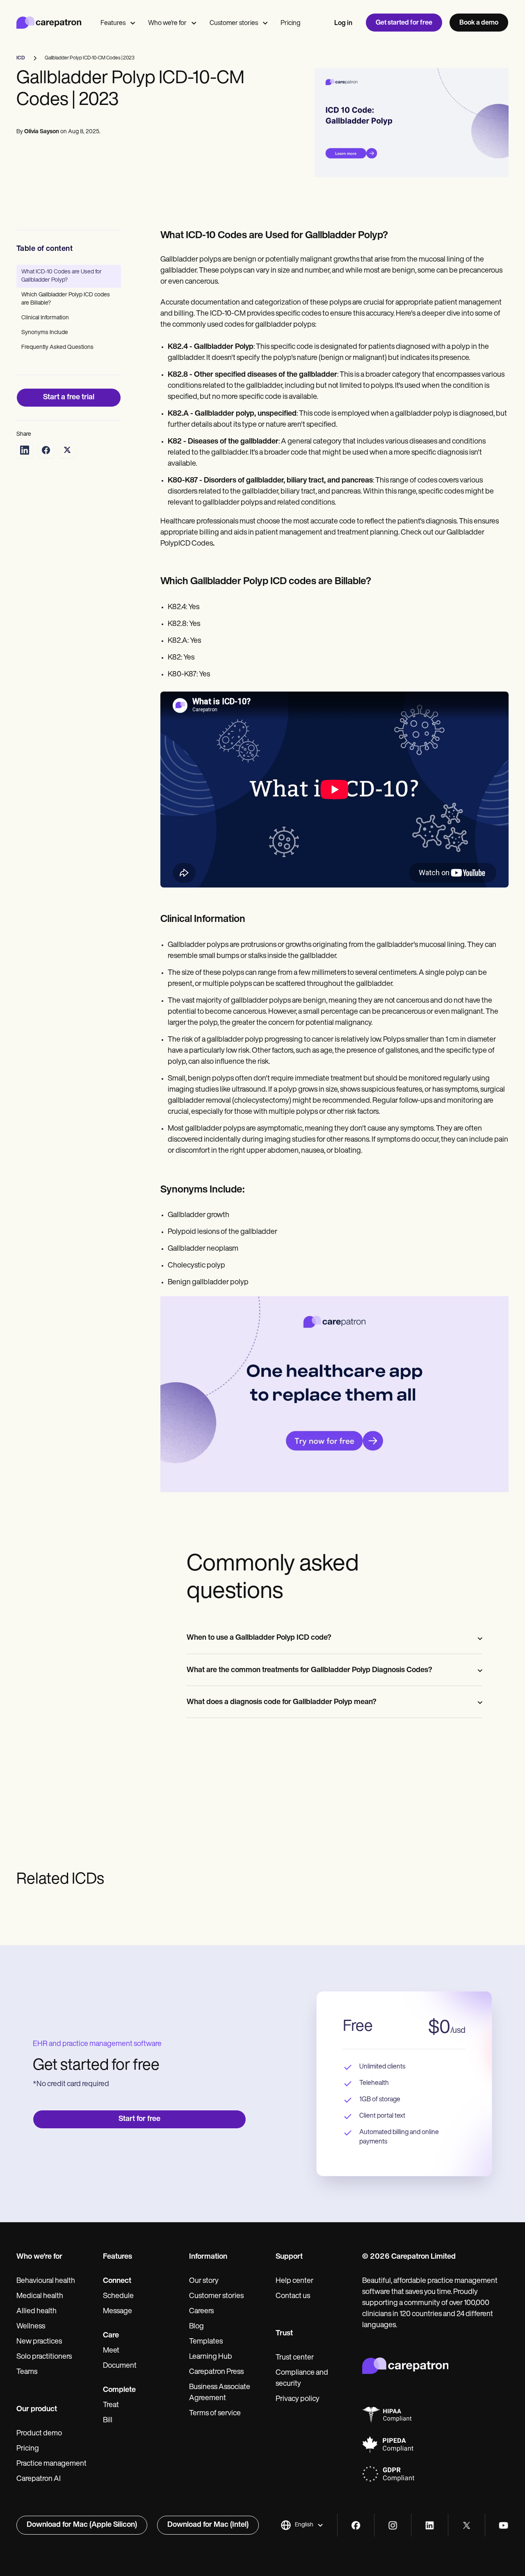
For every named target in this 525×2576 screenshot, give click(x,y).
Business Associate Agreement (220, 2393)
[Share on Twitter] (67, 450)
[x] (467, 2525)
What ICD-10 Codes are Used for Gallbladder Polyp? (62, 276)
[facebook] (356, 2525)
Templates (206, 2342)
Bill (108, 2421)
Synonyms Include (45, 333)
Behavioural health (46, 2281)
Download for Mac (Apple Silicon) (82, 2525)
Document (120, 2366)
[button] (302, 2525)
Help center (294, 2281)
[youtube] (503, 2525)
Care (111, 2336)
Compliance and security (302, 2379)
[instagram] (393, 2525)
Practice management (51, 2464)
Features (113, 23)
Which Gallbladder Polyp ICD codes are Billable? (66, 299)
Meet (111, 2351)
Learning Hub (211, 2357)
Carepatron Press (216, 2372)
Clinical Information (45, 318)
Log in (343, 23)
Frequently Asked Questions (57, 347)
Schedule (118, 2296)
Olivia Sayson (42, 132)
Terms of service (215, 2414)
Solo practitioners (44, 2357)
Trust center (295, 2358)
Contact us (293, 2296)
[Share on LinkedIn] (25, 450)
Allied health (37, 2312)
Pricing (290, 23)
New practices (39, 2342)
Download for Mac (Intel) (208, 2525)
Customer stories (234, 23)
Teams (27, 2372)
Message (118, 2312)
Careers (201, 2312)
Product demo (39, 2434)
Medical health (40, 2296)
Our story (204, 2281)
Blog (196, 2327)
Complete (119, 2390)
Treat (111, 2405)
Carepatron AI (39, 2479)
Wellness (31, 2327)
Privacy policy (298, 2399)
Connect (117, 2281)
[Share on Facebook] (46, 450)
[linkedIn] (430, 2525)
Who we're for (167, 23)
